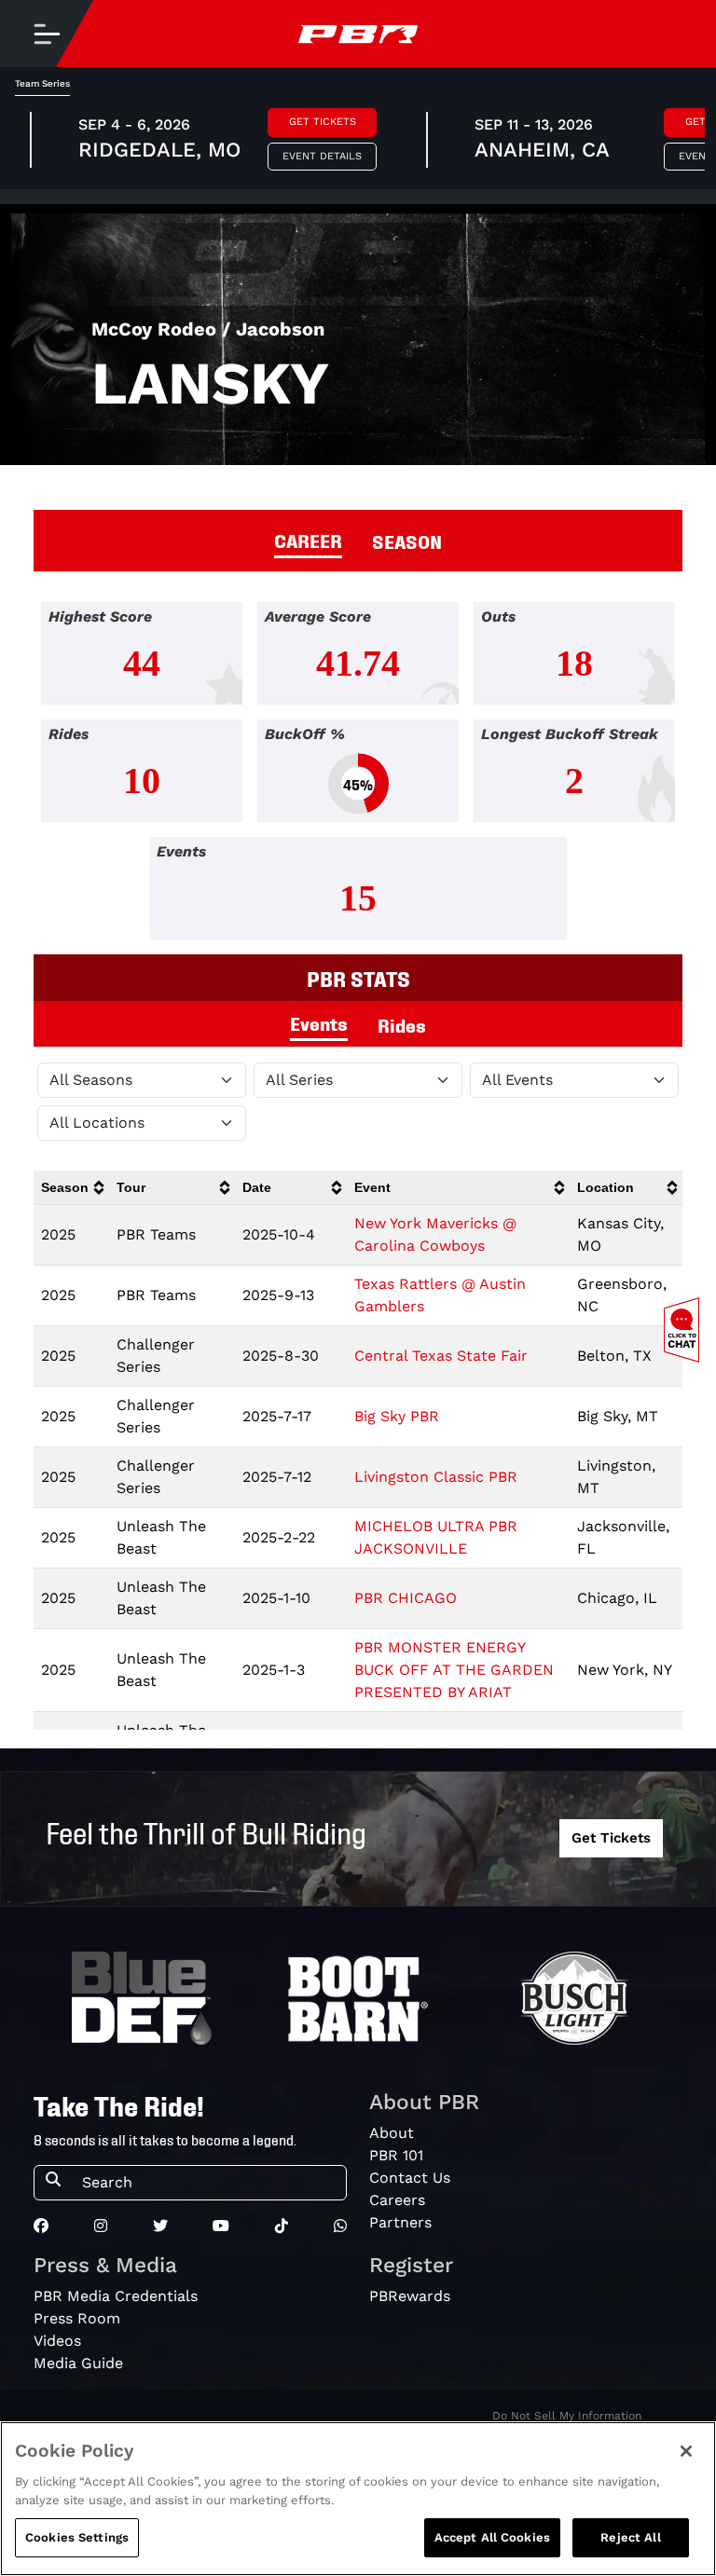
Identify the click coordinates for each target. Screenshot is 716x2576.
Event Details (322, 156)
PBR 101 (396, 2155)
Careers (397, 2200)
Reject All (630, 2537)
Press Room (77, 2318)
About (392, 2133)
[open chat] (685, 1330)
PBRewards (410, 2296)
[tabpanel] (358, 778)
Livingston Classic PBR (436, 1477)
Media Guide (78, 2363)
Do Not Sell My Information (567, 2416)
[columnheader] (71, 1188)
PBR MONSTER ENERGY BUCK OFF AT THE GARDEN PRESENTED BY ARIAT (454, 1670)
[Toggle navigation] (47, 34)
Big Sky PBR (397, 1416)
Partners (400, 2222)
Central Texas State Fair (441, 1356)
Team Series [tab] (42, 83)
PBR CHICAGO (406, 1598)
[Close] (686, 2451)
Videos (57, 2341)
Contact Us (410, 2178)
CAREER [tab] (308, 540)
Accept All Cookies (492, 2537)
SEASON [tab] (407, 541)
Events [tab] (319, 1022)
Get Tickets (323, 122)
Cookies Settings (77, 2537)
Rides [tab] (402, 1024)
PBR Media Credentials (116, 2296)
